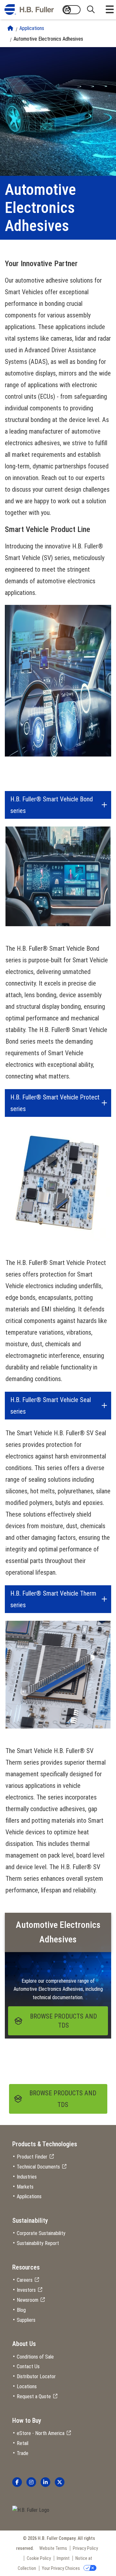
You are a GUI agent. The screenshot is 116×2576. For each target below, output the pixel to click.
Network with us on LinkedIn (45, 2482)
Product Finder (32, 2157)
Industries (27, 2177)
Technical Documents (38, 2167)
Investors (26, 2290)
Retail (23, 2443)
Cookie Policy (39, 2558)
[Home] (10, 28)
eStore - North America (41, 2433)
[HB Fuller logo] (29, 10)
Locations (27, 2386)
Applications (32, 28)
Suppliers (26, 2320)
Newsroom (28, 2300)
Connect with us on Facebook (17, 2482)
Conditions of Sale (35, 2357)
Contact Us (28, 2366)
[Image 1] (31, 2510)
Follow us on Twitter (60, 2482)
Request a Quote (34, 2396)
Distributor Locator (36, 2376)
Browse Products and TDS (63, 2099)
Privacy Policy (85, 2548)
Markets (25, 2187)
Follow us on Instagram (31, 2482)
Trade (23, 2453)
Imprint (63, 2558)
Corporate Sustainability (41, 2233)
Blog (21, 2310)
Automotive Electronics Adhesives (48, 39)
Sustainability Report (38, 2243)
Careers (25, 2280)
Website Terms (53, 2548)
